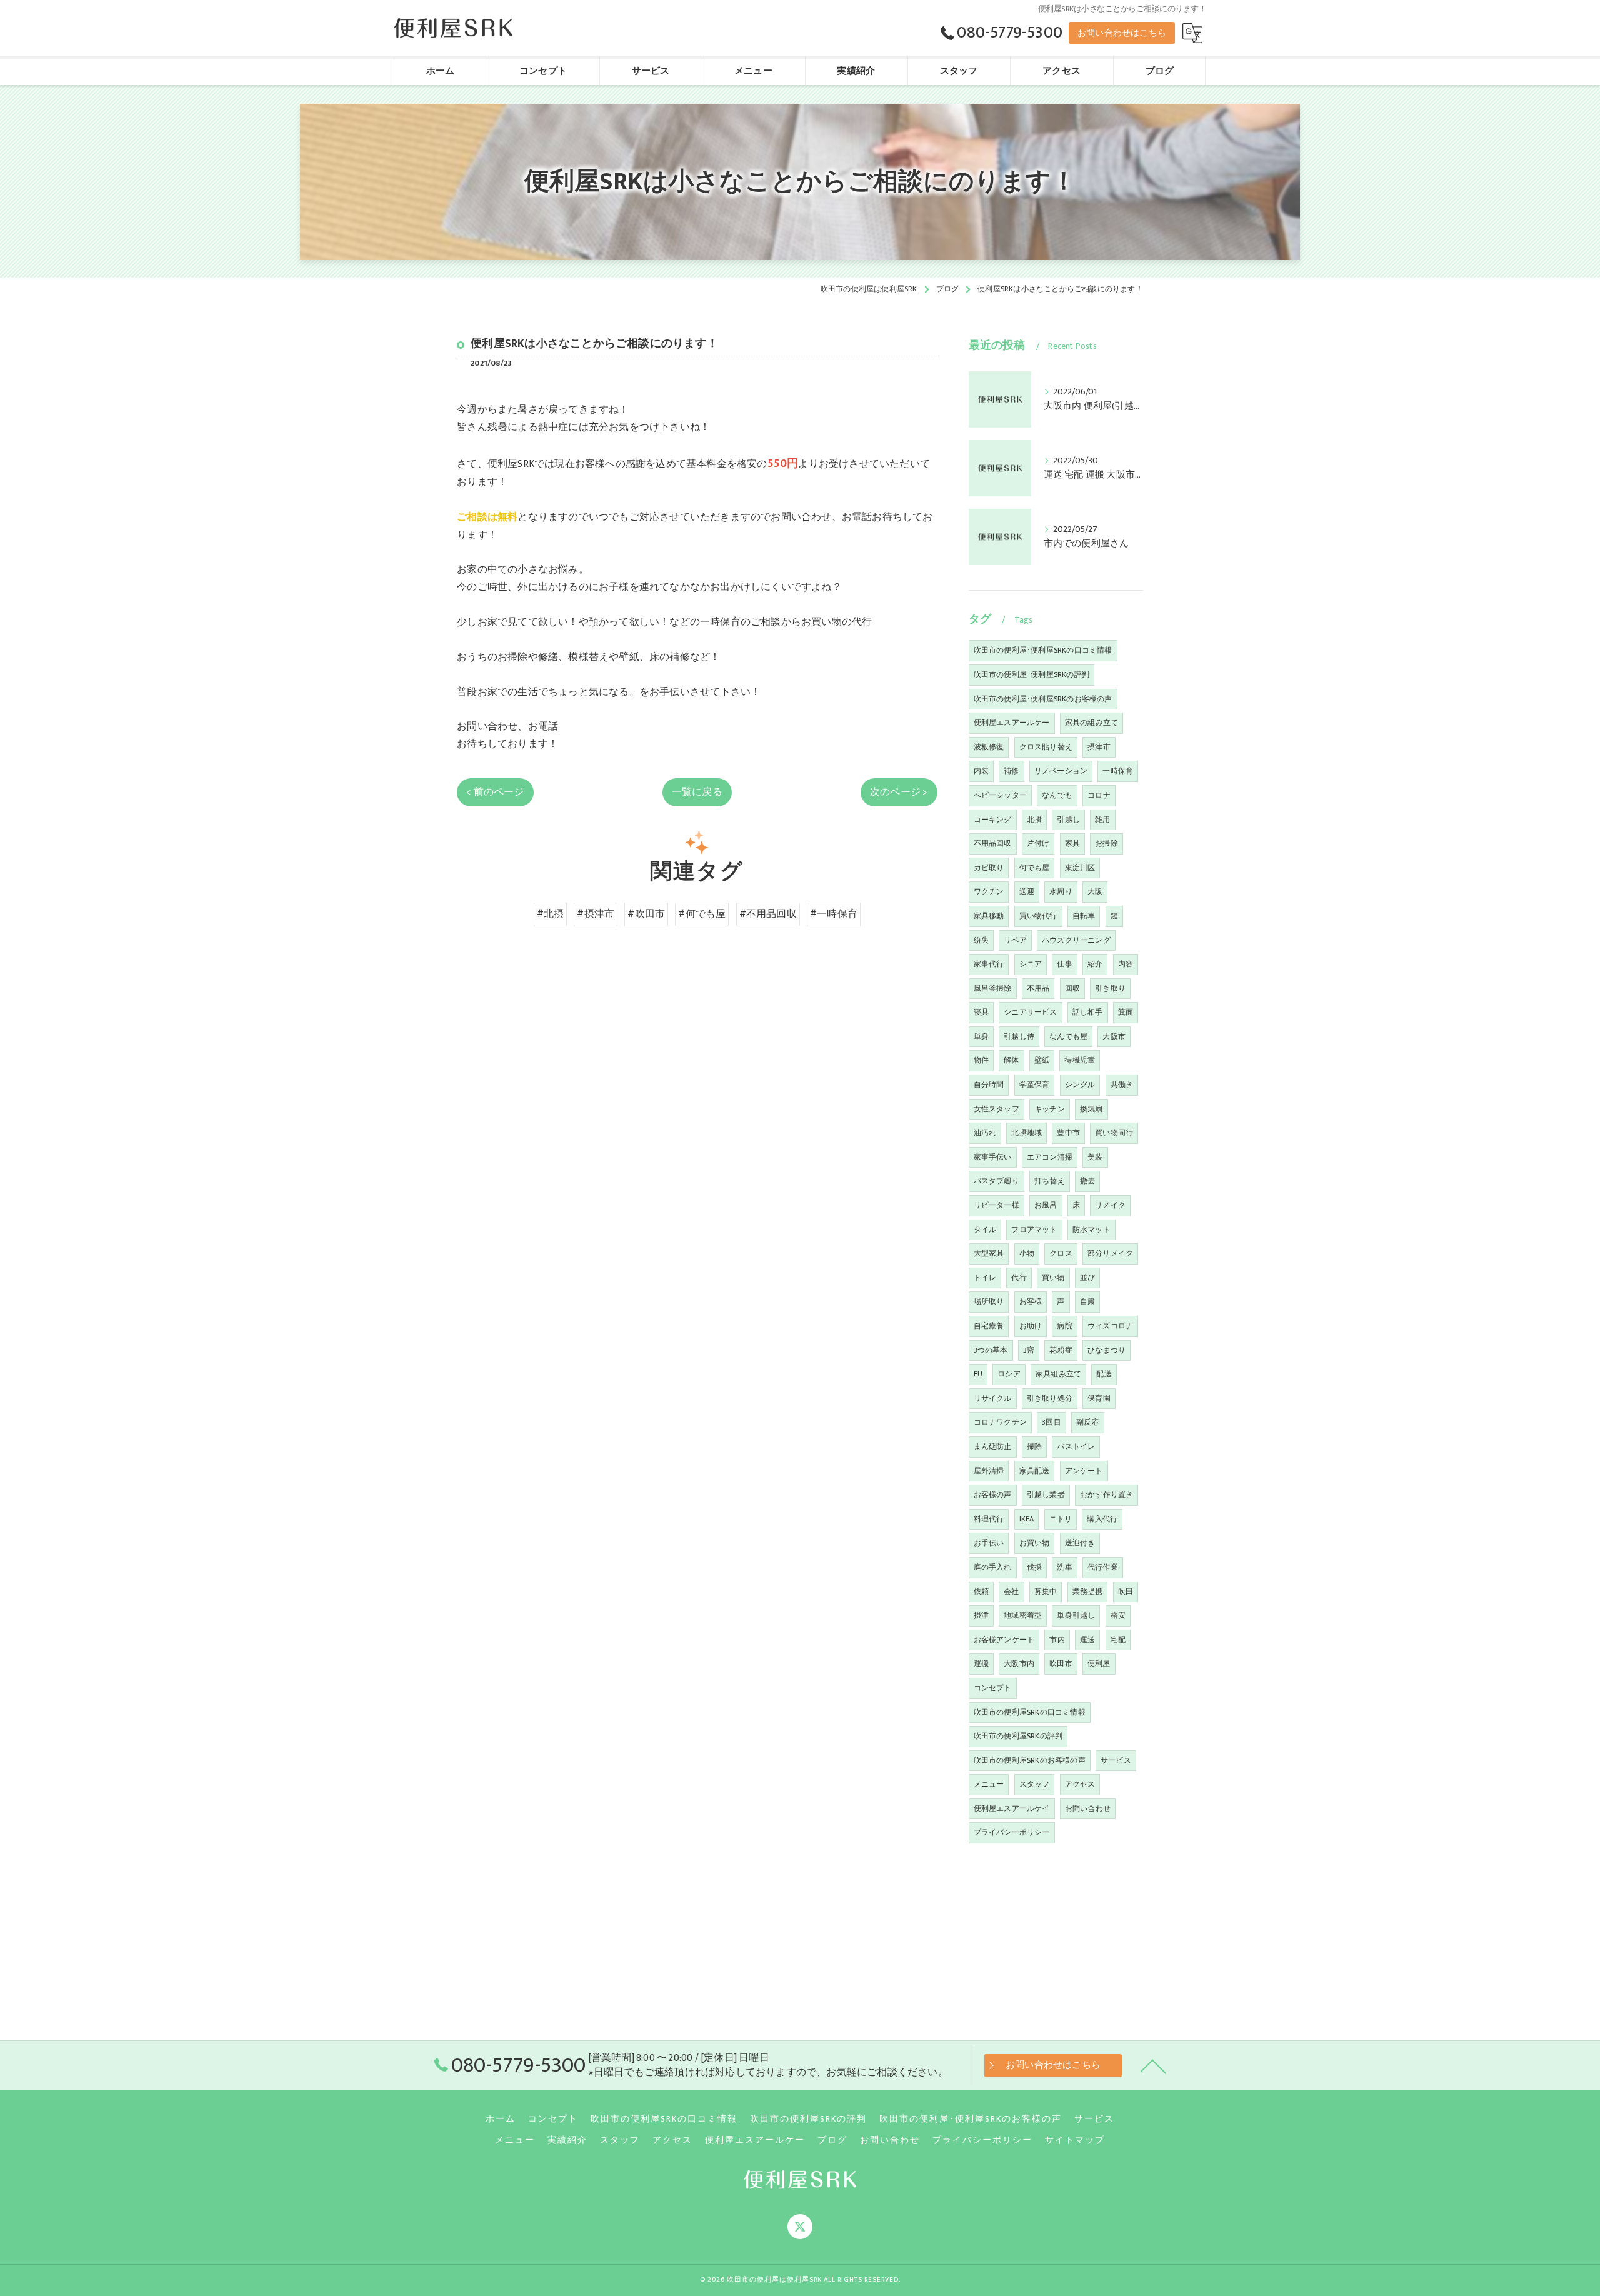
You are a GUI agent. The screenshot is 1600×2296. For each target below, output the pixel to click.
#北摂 (551, 914)
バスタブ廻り (997, 1181)
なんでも (1057, 795)
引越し (1068, 820)
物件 (981, 1060)
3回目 (1052, 1422)
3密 (1029, 1350)
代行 (1019, 1278)
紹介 (1095, 964)
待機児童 (1080, 1060)
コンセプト (993, 1688)
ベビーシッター (1000, 795)
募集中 (1046, 1592)
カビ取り (989, 868)
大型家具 (989, 1253)
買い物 (1053, 1278)
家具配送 (1035, 1471)
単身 (981, 1036)
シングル (1080, 1085)
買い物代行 (1038, 916)
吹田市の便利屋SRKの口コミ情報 (1030, 1712)
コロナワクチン (1000, 1422)
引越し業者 (1046, 1495)
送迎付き (1080, 1543)
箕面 (1126, 1012)
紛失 (981, 940)
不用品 (1038, 988)
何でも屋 (1035, 868)
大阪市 (1114, 1036)
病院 (1064, 1326)
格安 (1118, 1615)
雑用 (1102, 820)
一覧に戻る (697, 792)
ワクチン (989, 891)
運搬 (981, 1663)
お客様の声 (993, 1495)
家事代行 (989, 964)
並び (1087, 1278)
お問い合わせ (1088, 1808)
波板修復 (989, 747)
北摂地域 (1027, 1133)
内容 (1126, 964)
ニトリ (1061, 1519)
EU (978, 1374)
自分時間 (989, 1085)
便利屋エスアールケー (1012, 723)
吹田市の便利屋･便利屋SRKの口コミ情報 (1043, 650)
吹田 (1126, 1592)
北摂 (1034, 820)
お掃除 (1107, 843)
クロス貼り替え (1046, 747)
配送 (1104, 1374)
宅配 (1118, 1640)
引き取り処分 (1050, 1398)
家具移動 (989, 916)
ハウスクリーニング (1076, 940)
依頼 (981, 1592)
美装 (1095, 1157)
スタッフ (1035, 1784)
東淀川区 (1080, 868)
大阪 (1095, 891)
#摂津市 (596, 914)
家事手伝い (993, 1157)
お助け (1031, 1326)
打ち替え (1050, 1181)
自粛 (1087, 1301)
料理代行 (989, 1519)
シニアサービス (1030, 1012)
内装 (981, 771)
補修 (1011, 771)
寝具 (981, 1012)
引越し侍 (1019, 1036)
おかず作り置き (1107, 1495)
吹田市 (1061, 1663)
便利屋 (1099, 1663)
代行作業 (1103, 1567)
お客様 (1031, 1301)
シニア (1031, 964)
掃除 (1034, 1446)
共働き (1122, 1085)
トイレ (985, 1278)
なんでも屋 (1068, 1036)
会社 (1011, 1592)
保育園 (1099, 1398)
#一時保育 (834, 914)
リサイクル (993, 1398)
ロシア (1009, 1374)
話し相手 (1088, 1012)
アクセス (1080, 1784)
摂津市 (1099, 747)
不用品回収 (993, 843)
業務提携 (1088, 1592)
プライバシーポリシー (1012, 1832)
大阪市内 (1019, 1663)
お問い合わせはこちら (1122, 33)
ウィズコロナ (1110, 1326)
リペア (1015, 940)
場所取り (989, 1301)
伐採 (1034, 1567)
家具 (1072, 843)
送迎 (1027, 891)
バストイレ (1076, 1446)
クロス (1061, 1253)
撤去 (1087, 1181)
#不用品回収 (768, 914)
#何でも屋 (702, 914)
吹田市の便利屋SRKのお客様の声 (1030, 1760)
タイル (985, 1230)
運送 (1087, 1640)
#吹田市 (646, 914)
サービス (1116, 1760)
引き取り (1110, 988)
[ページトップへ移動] (1153, 2065)
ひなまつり (1107, 1350)
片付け (1038, 843)
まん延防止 (993, 1446)
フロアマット (1034, 1230)
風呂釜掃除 (993, 988)
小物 (1027, 1253)
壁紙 (1042, 1060)
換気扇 (1092, 1109)
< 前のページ (495, 792)
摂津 (981, 1615)
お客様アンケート (1004, 1640)
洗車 (1064, 1567)
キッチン (1050, 1109)
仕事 (1064, 964)
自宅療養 (989, 1326)
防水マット (1092, 1230)
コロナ (1099, 795)
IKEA (1027, 1519)
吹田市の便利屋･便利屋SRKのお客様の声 (1043, 699)
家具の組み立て (1092, 723)
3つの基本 (991, 1350)
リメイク (1110, 1205)
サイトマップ (1075, 2140)
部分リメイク (1110, 1253)
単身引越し (1076, 1615)
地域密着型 (1023, 1615)
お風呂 (1046, 1205)
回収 (1072, 988)
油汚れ (985, 1133)
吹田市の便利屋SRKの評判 (1018, 1736)
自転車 (1084, 916)
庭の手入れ (993, 1567)
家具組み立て (1058, 1374)
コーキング (993, 820)
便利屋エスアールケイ (1012, 1808)
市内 (1057, 1640)
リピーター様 (997, 1205)
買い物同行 (1114, 1133)
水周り (1061, 891)
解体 (1011, 1060)
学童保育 (1035, 1085)
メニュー (989, 1784)
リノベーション (1061, 771)
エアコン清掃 (1050, 1157)
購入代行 (1102, 1519)
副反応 (1088, 1422)
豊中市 (1068, 1133)
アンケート (1084, 1471)
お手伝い (989, 1543)
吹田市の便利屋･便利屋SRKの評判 (1032, 674)
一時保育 (1118, 771)
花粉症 (1061, 1350)
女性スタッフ (997, 1109)
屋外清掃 (989, 1471)
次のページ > (899, 792)
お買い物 (1035, 1543)
